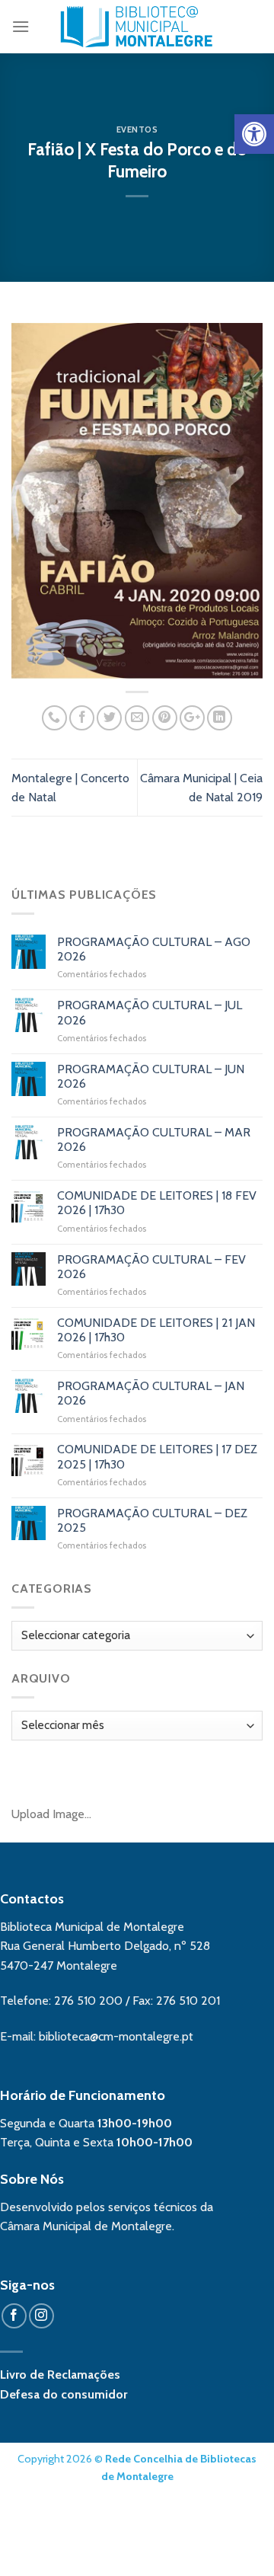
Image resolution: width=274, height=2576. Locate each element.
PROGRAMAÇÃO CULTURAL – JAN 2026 (151, 1393)
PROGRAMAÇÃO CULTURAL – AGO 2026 (154, 949)
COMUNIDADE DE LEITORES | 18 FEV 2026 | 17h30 (157, 1203)
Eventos (137, 129)
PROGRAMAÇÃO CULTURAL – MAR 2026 (154, 1139)
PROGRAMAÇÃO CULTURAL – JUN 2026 (151, 1076)
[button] (254, 134)
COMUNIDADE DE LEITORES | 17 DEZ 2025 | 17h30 (157, 1456)
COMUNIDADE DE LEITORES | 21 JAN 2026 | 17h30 (156, 1330)
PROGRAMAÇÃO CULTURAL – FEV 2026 (151, 1267)
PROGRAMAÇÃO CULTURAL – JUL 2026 (150, 1012)
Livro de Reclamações (60, 2375)
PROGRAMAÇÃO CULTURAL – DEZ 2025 (152, 1520)
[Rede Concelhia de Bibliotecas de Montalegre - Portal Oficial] (137, 27)
